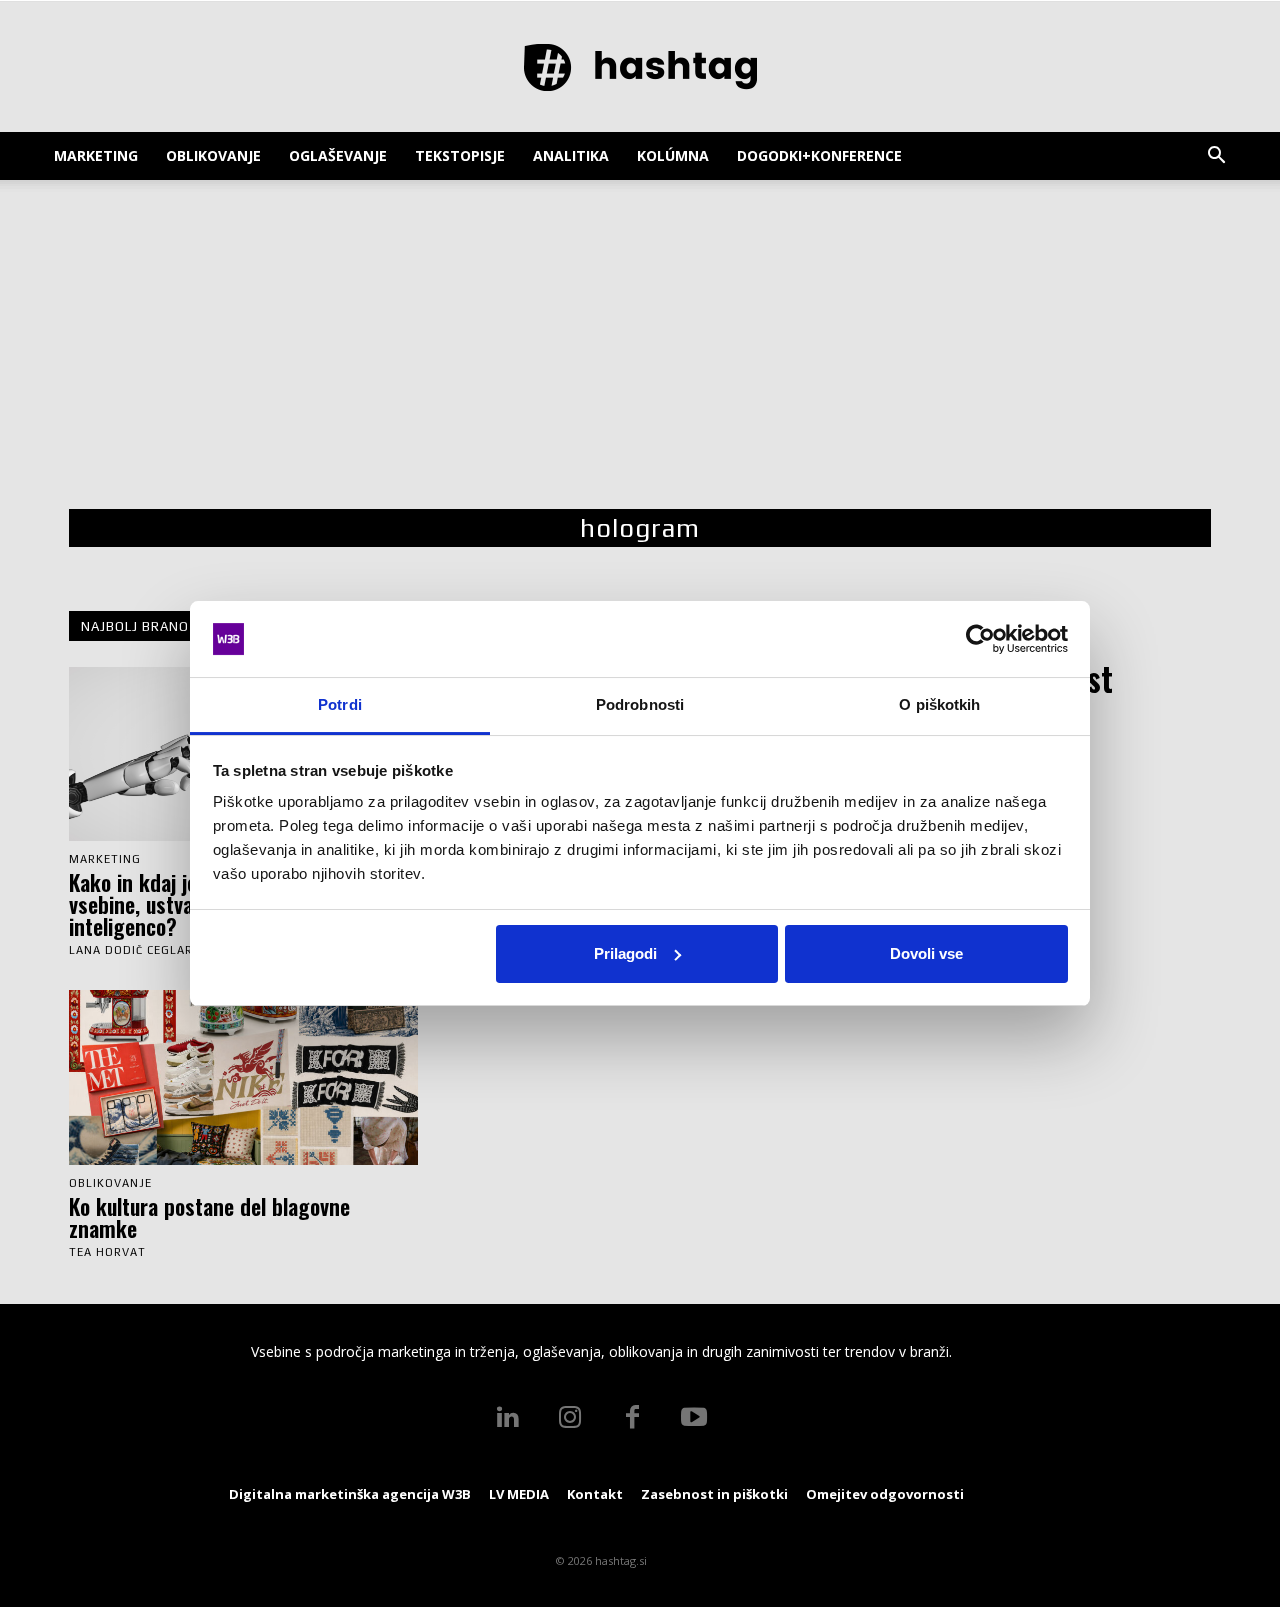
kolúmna (673, 155)
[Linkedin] (508, 1418)
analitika (571, 155)
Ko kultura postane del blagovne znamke (209, 1217)
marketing (96, 155)
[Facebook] (632, 1418)
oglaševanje (338, 155)
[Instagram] (570, 1418)
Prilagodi (625, 953)
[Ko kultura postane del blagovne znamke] (243, 1077)
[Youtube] (694, 1418)
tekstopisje (460, 155)
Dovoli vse (926, 953)
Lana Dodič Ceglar (131, 950)
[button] (1216, 157)
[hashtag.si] (640, 68)
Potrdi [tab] (340, 704)
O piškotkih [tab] (939, 704)
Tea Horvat (107, 1252)
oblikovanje (213, 155)
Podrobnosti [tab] (640, 704)
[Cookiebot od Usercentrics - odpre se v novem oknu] (980, 639)
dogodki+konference (819, 155)
